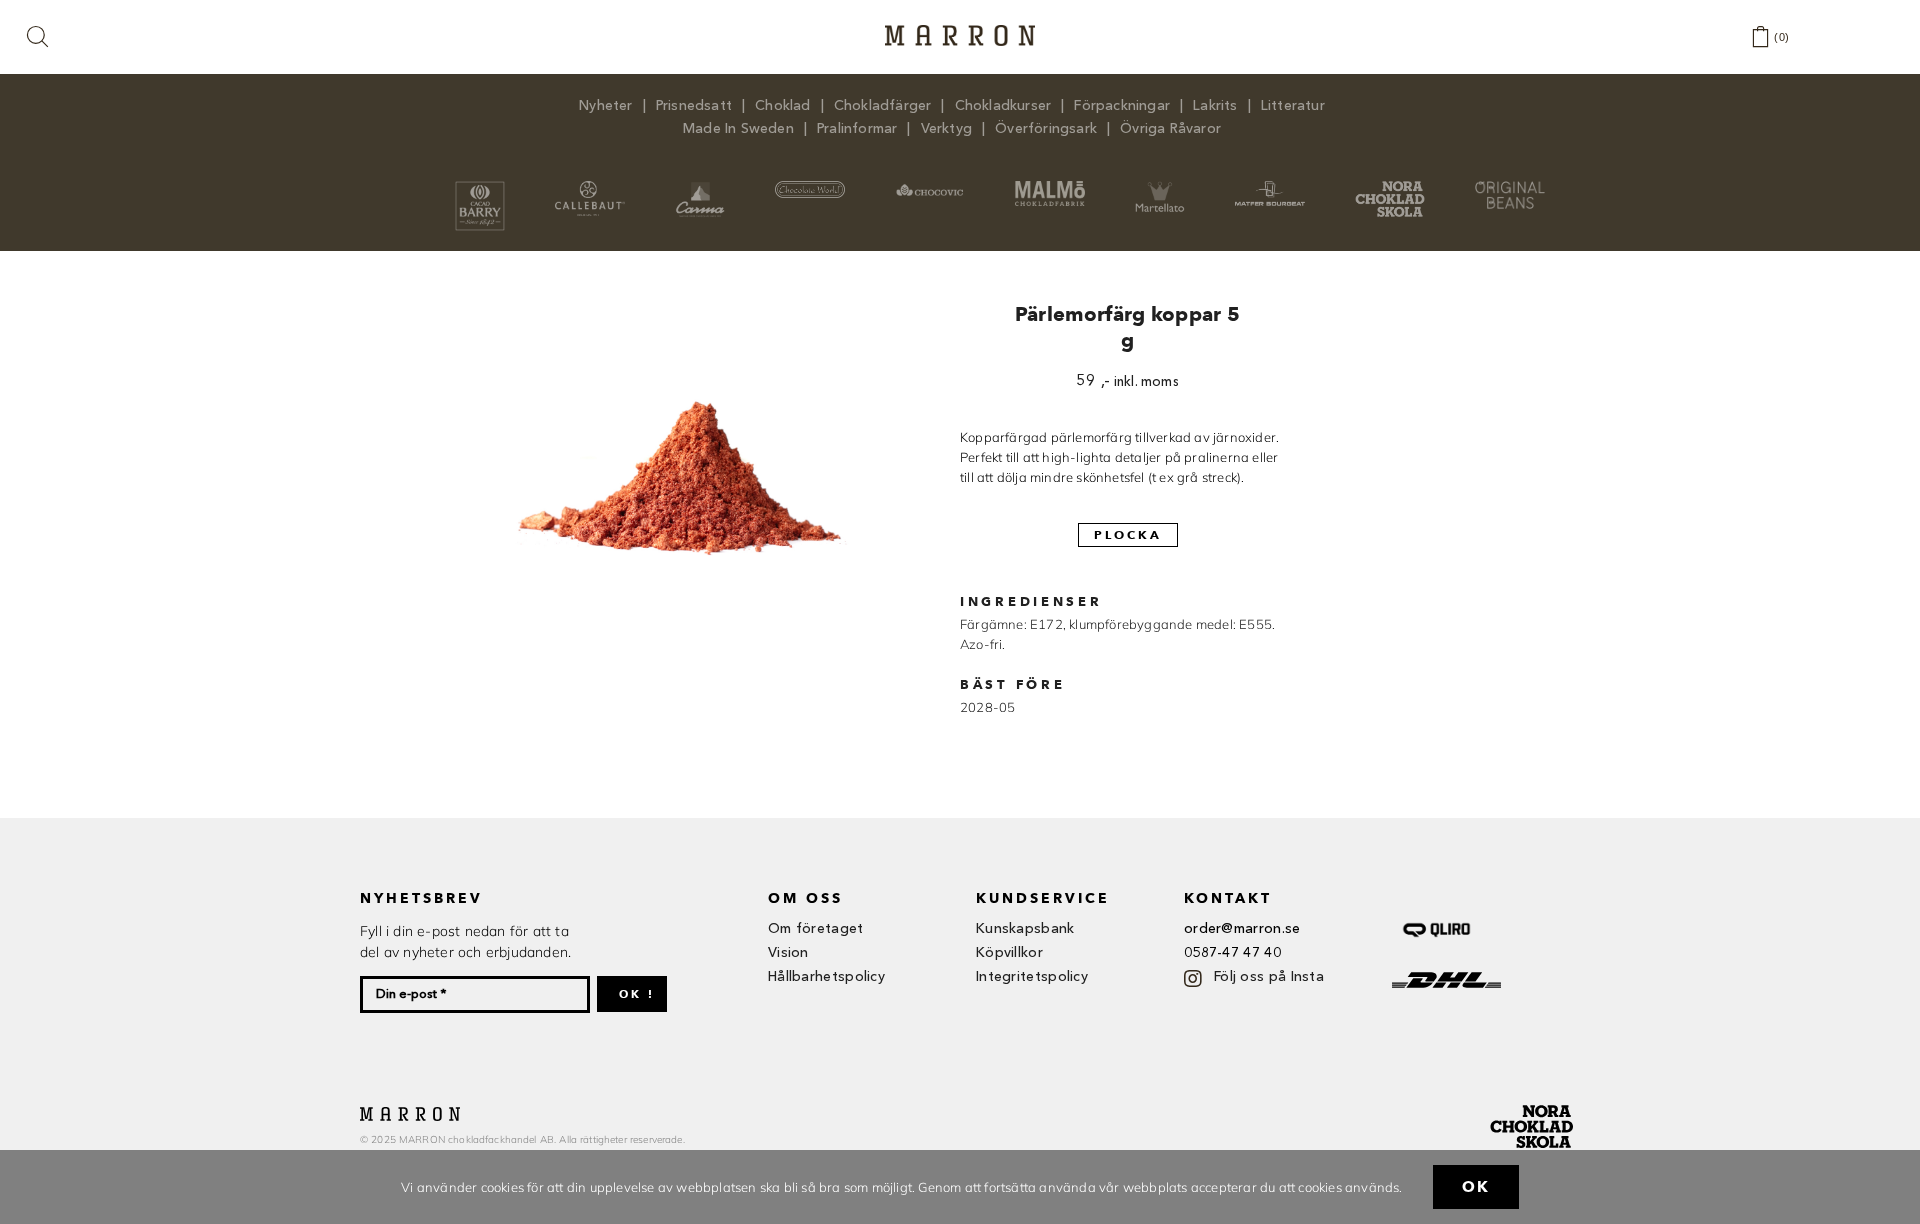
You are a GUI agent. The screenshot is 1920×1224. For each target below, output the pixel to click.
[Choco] (930, 187)
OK (1476, 1187)
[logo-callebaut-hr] (590, 187)
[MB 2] (1270, 187)
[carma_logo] (700, 187)
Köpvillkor (1009, 953)
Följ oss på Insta (1269, 977)
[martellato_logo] (1160, 187)
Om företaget (816, 929)
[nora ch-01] (1534, 1101)
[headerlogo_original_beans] (1510, 187)
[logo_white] (810, 187)
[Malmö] (1050, 187)
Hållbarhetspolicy (826, 977)
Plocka (1128, 534)
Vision (788, 953)
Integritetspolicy (1032, 977)
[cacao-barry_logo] (480, 187)
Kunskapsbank (1025, 929)
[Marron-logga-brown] (960, 31)
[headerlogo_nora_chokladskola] (1390, 187)
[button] (39, 37)
